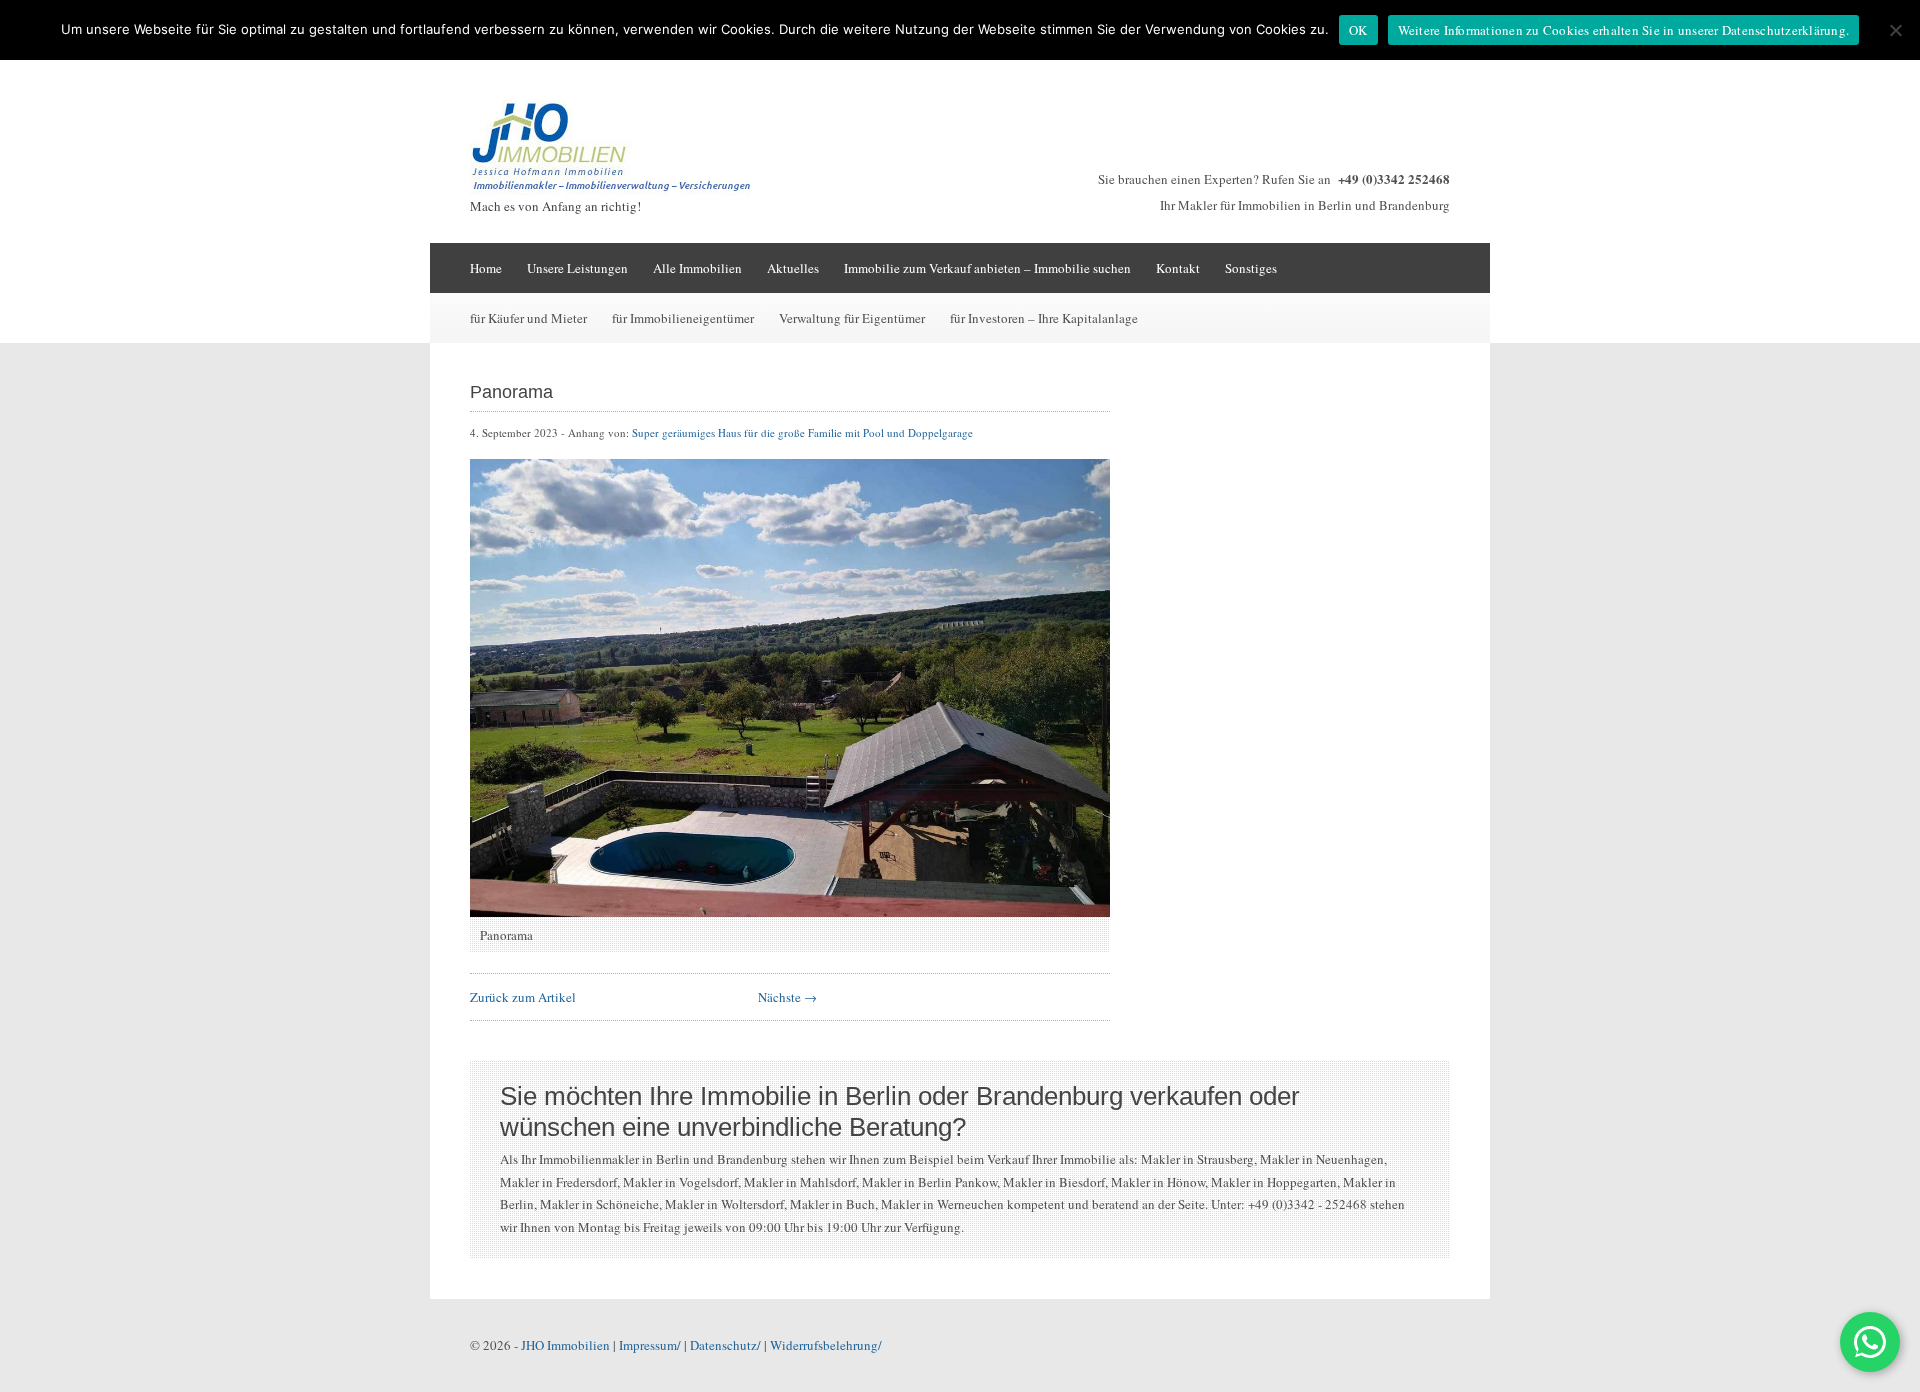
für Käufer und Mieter (528, 318)
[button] (1870, 1342)
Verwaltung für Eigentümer (852, 318)
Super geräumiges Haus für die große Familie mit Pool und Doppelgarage (802, 432)
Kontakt (1178, 268)
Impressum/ (650, 1345)
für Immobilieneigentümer (683, 318)
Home (486, 268)
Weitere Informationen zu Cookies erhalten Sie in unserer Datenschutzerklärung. (1624, 30)
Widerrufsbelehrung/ (826, 1345)
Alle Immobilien (697, 268)
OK (1358, 30)
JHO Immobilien (565, 1345)
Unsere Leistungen (577, 268)
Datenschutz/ (725, 1345)
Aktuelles (793, 268)
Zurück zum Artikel (523, 997)
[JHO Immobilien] (620, 190)
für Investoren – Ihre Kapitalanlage (1044, 318)
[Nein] (1895, 30)
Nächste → (787, 997)
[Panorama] (790, 912)
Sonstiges (1251, 268)
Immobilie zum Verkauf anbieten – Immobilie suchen (987, 268)
